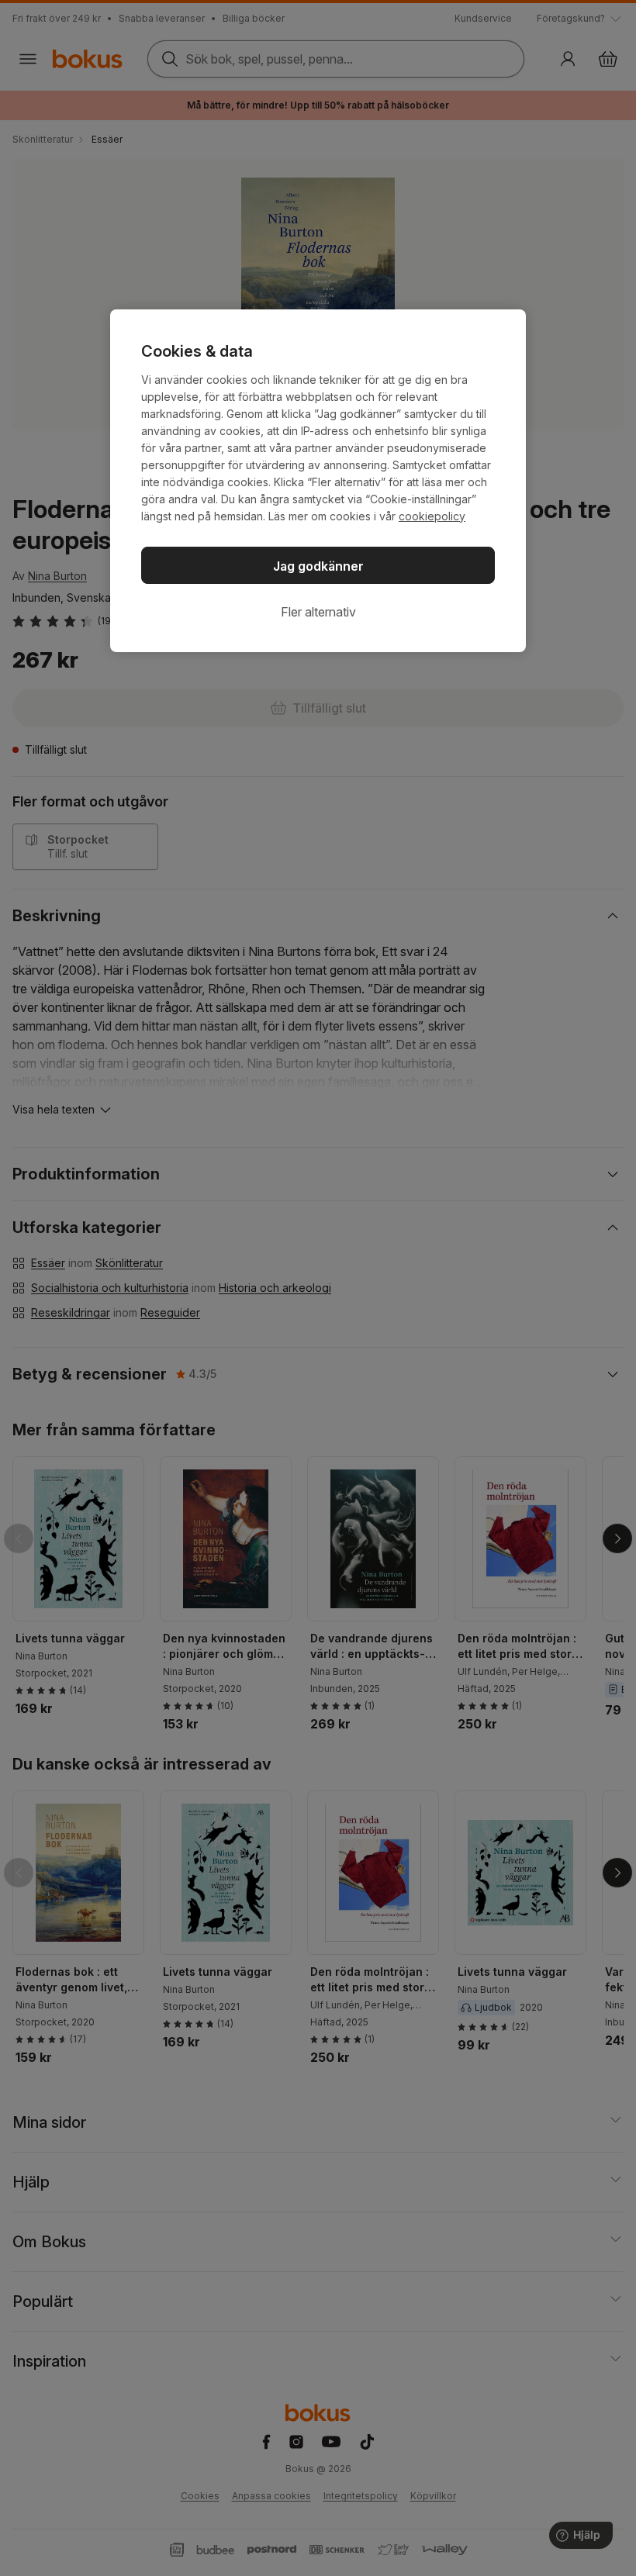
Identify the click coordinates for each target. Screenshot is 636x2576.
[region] (318, 481)
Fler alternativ (318, 612)
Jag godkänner (318, 566)
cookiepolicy (432, 516)
